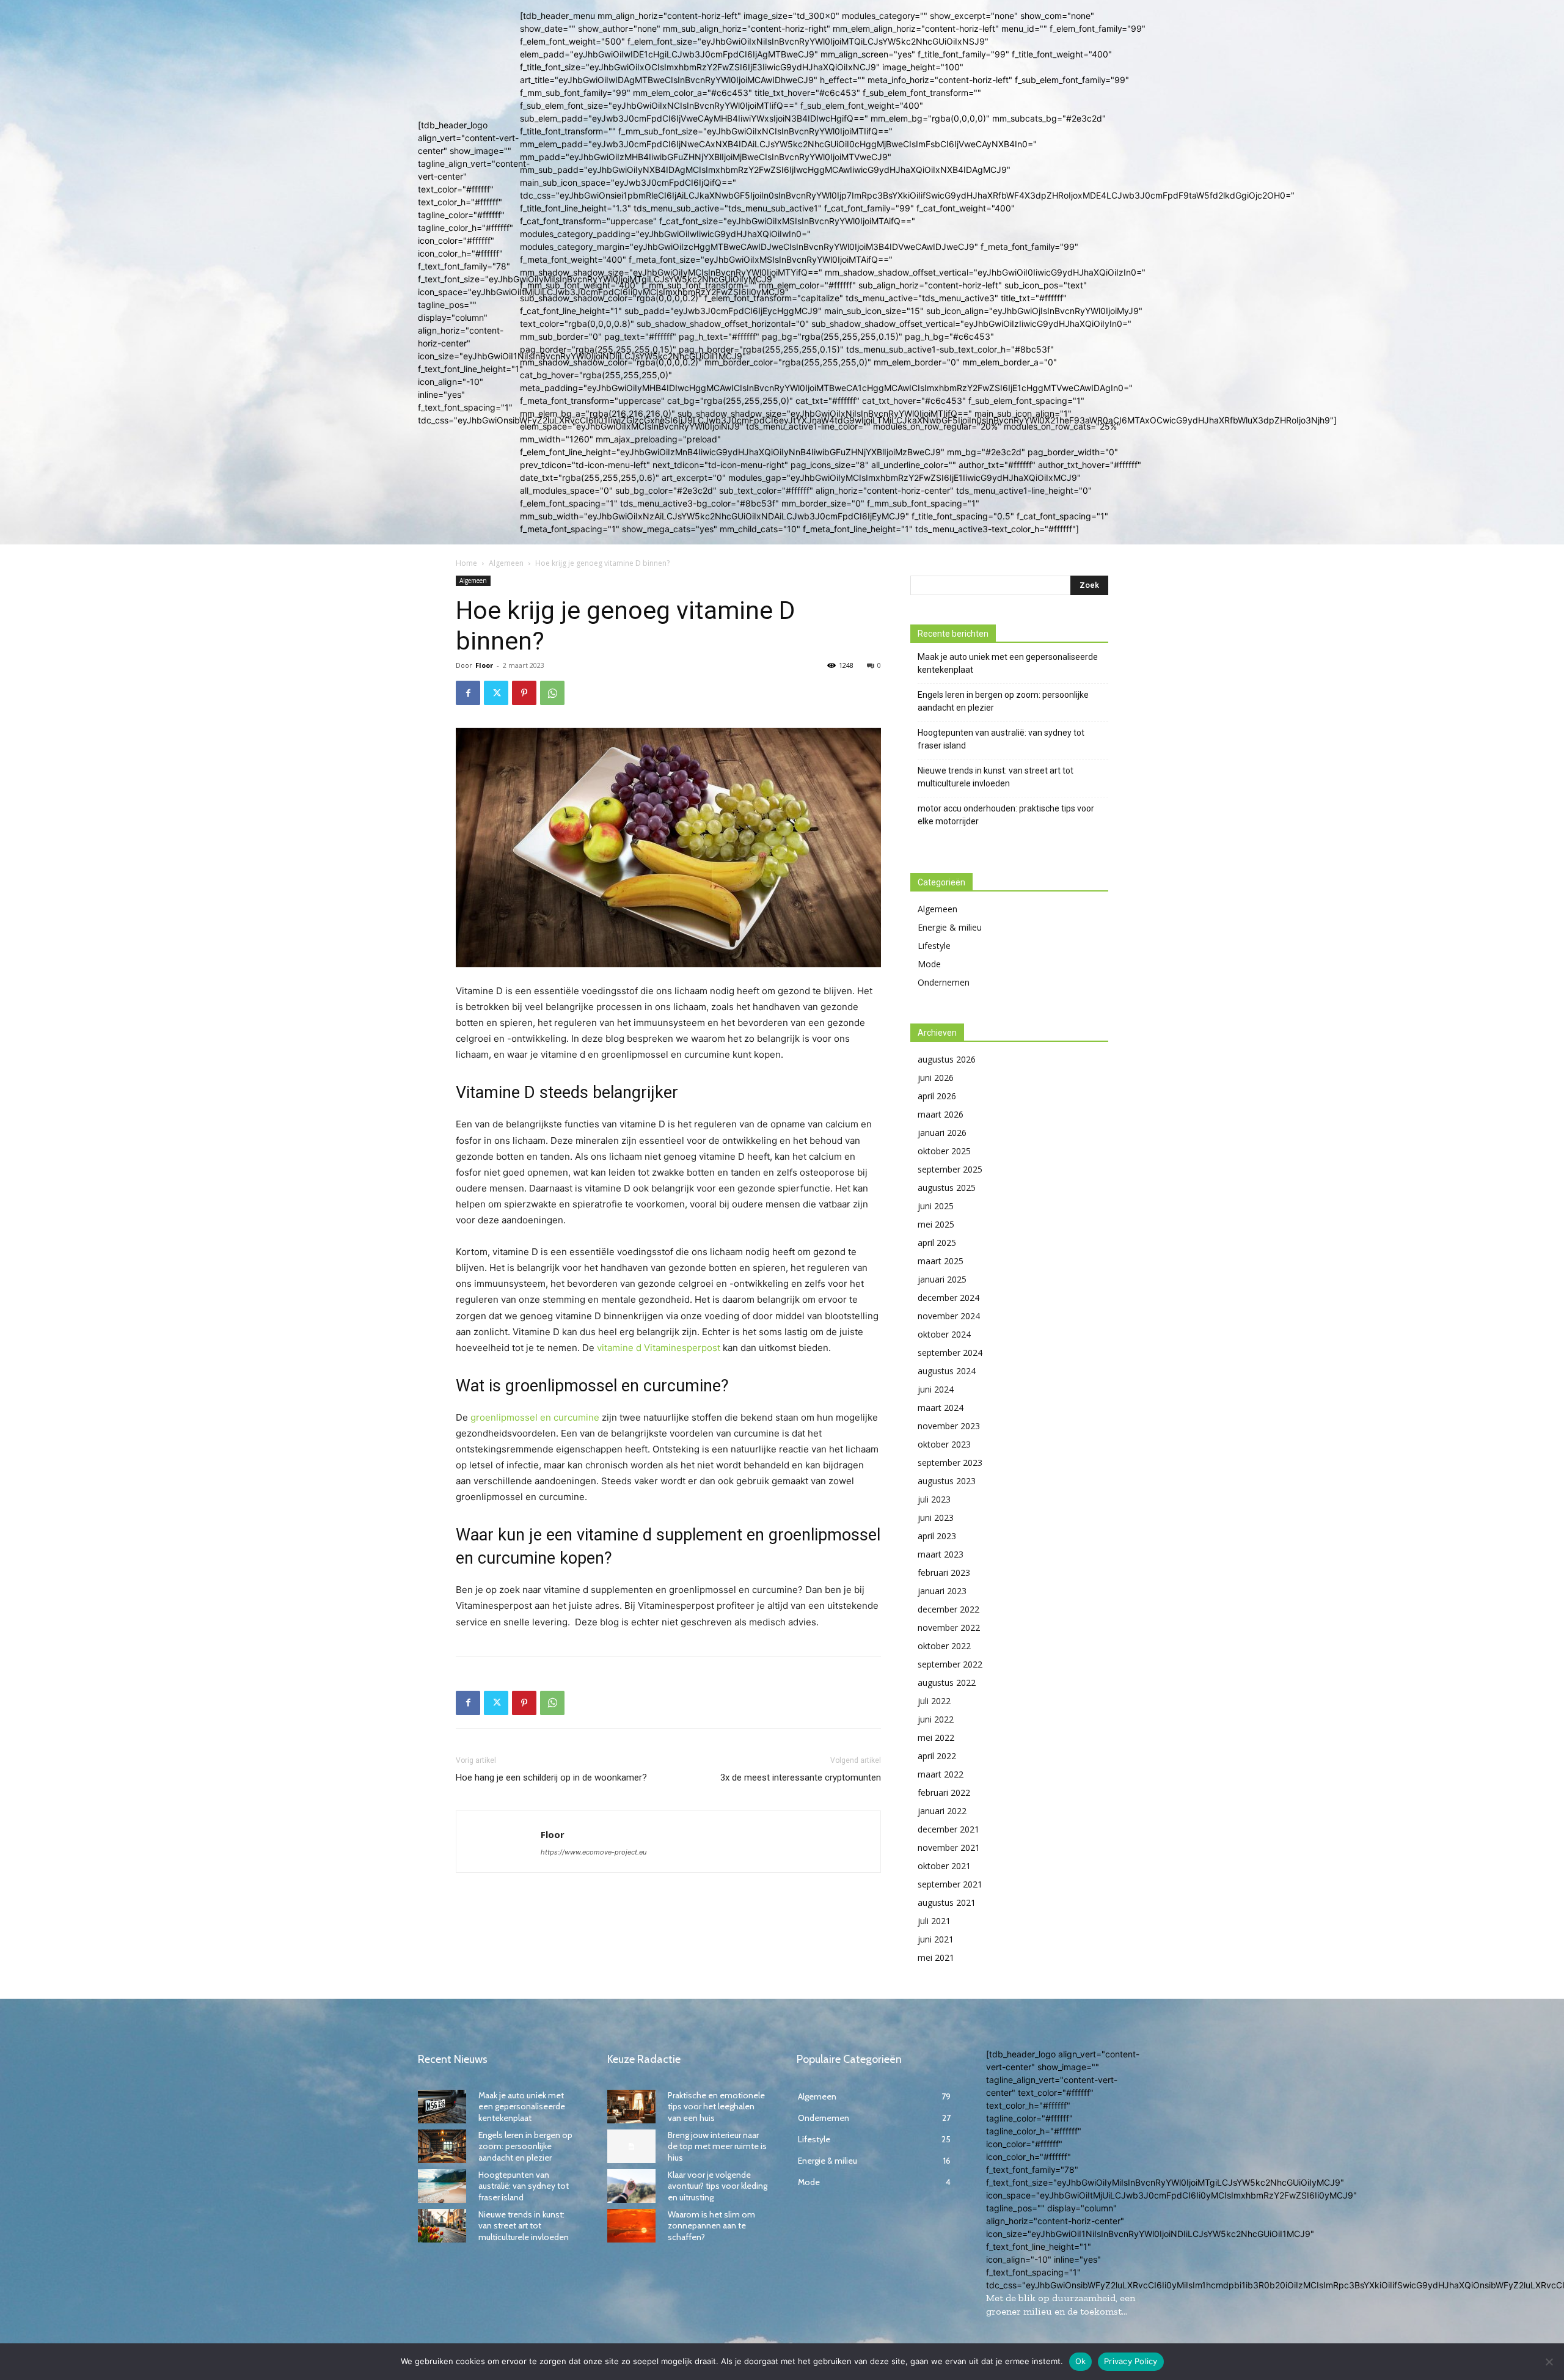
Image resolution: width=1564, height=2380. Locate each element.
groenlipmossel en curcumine (535, 1417)
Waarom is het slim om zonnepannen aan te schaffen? (711, 2225)
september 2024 (950, 1353)
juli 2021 (934, 1921)
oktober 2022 (944, 1646)
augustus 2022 (947, 1682)
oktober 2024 (944, 1334)
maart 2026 (941, 1114)
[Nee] (1549, 2362)
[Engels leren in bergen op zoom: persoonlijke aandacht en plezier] (442, 2146)
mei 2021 (936, 1957)
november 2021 (949, 1847)
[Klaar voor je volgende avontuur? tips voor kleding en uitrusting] (631, 2186)
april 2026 (937, 1096)
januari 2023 (942, 1591)
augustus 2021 (947, 1902)
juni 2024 (936, 1389)
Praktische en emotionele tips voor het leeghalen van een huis (716, 2106)
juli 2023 (934, 1499)
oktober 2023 (944, 1444)
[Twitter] (496, 693)
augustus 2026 (947, 1059)
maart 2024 (941, 1408)
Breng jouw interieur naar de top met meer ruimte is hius (717, 2146)
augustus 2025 (947, 1188)
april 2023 (937, 1536)
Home (466, 563)
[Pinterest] (524, 693)
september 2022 (950, 1664)
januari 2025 (942, 1279)
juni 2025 (936, 1206)
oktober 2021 (944, 1866)
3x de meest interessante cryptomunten (801, 1778)
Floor (484, 665)
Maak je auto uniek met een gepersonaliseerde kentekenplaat (1008, 663)
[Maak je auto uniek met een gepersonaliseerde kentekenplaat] (442, 2107)
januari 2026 (942, 1133)
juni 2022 (936, 1719)
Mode (929, 964)
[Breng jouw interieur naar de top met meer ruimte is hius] (631, 2146)
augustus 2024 (947, 1371)
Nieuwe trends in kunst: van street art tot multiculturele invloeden (996, 777)
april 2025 (937, 1243)
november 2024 (949, 1316)
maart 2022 (941, 1774)
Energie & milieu (950, 927)
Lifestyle (934, 946)
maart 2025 (941, 1261)
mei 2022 (936, 1737)
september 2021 (950, 1884)
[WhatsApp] (552, 693)
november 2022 (949, 1628)
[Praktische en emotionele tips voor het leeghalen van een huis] (631, 2107)
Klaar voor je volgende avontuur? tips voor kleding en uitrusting (718, 2186)
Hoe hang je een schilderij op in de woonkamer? (551, 1778)
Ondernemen (944, 982)
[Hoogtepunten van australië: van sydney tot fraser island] (442, 2186)
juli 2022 (934, 1701)
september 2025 (950, 1169)
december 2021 (948, 1829)
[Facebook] (468, 693)
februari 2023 (944, 1573)
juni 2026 (936, 1078)
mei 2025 (936, 1224)
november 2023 (949, 1426)
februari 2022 (944, 1792)
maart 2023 (941, 1554)
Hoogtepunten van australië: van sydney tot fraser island (1001, 739)
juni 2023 (936, 1518)
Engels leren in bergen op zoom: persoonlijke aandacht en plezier (1003, 701)
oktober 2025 (944, 1151)
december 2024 (948, 1298)
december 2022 (948, 1609)
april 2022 (937, 1756)
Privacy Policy (1131, 2361)
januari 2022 (942, 1811)
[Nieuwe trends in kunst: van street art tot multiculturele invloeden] (442, 2226)
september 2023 (950, 1463)
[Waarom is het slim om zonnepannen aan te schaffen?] (631, 2226)
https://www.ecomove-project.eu (594, 1852)
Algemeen (506, 563)
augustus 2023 (947, 1481)
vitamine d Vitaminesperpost (659, 1348)
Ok (1081, 2361)
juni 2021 (936, 1939)
